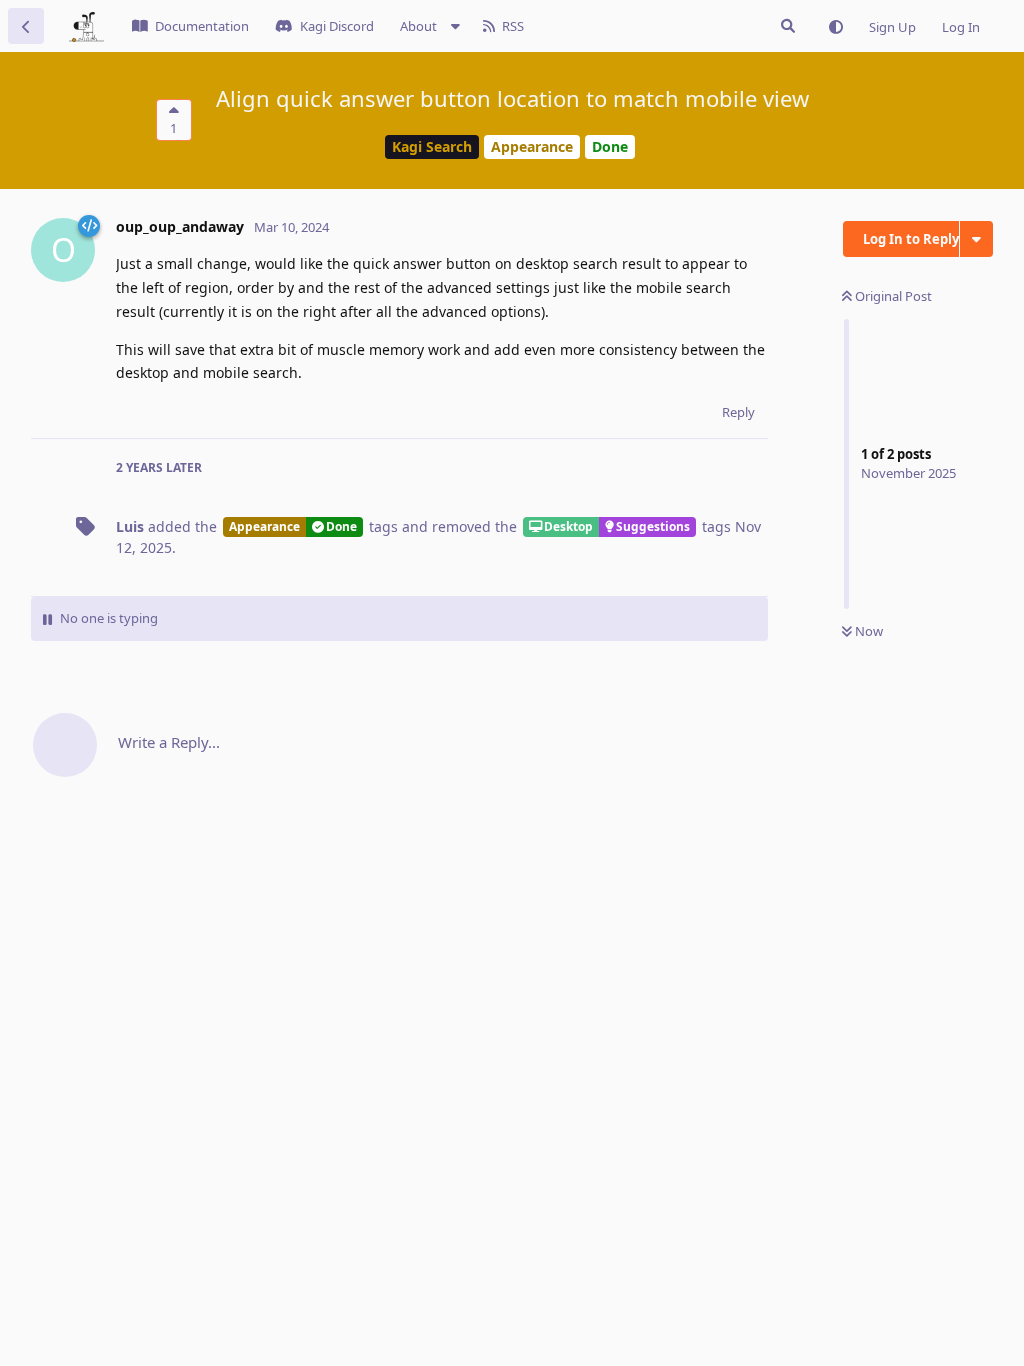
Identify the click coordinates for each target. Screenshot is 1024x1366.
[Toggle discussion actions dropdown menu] (976, 239)
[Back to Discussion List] (26, 26)
